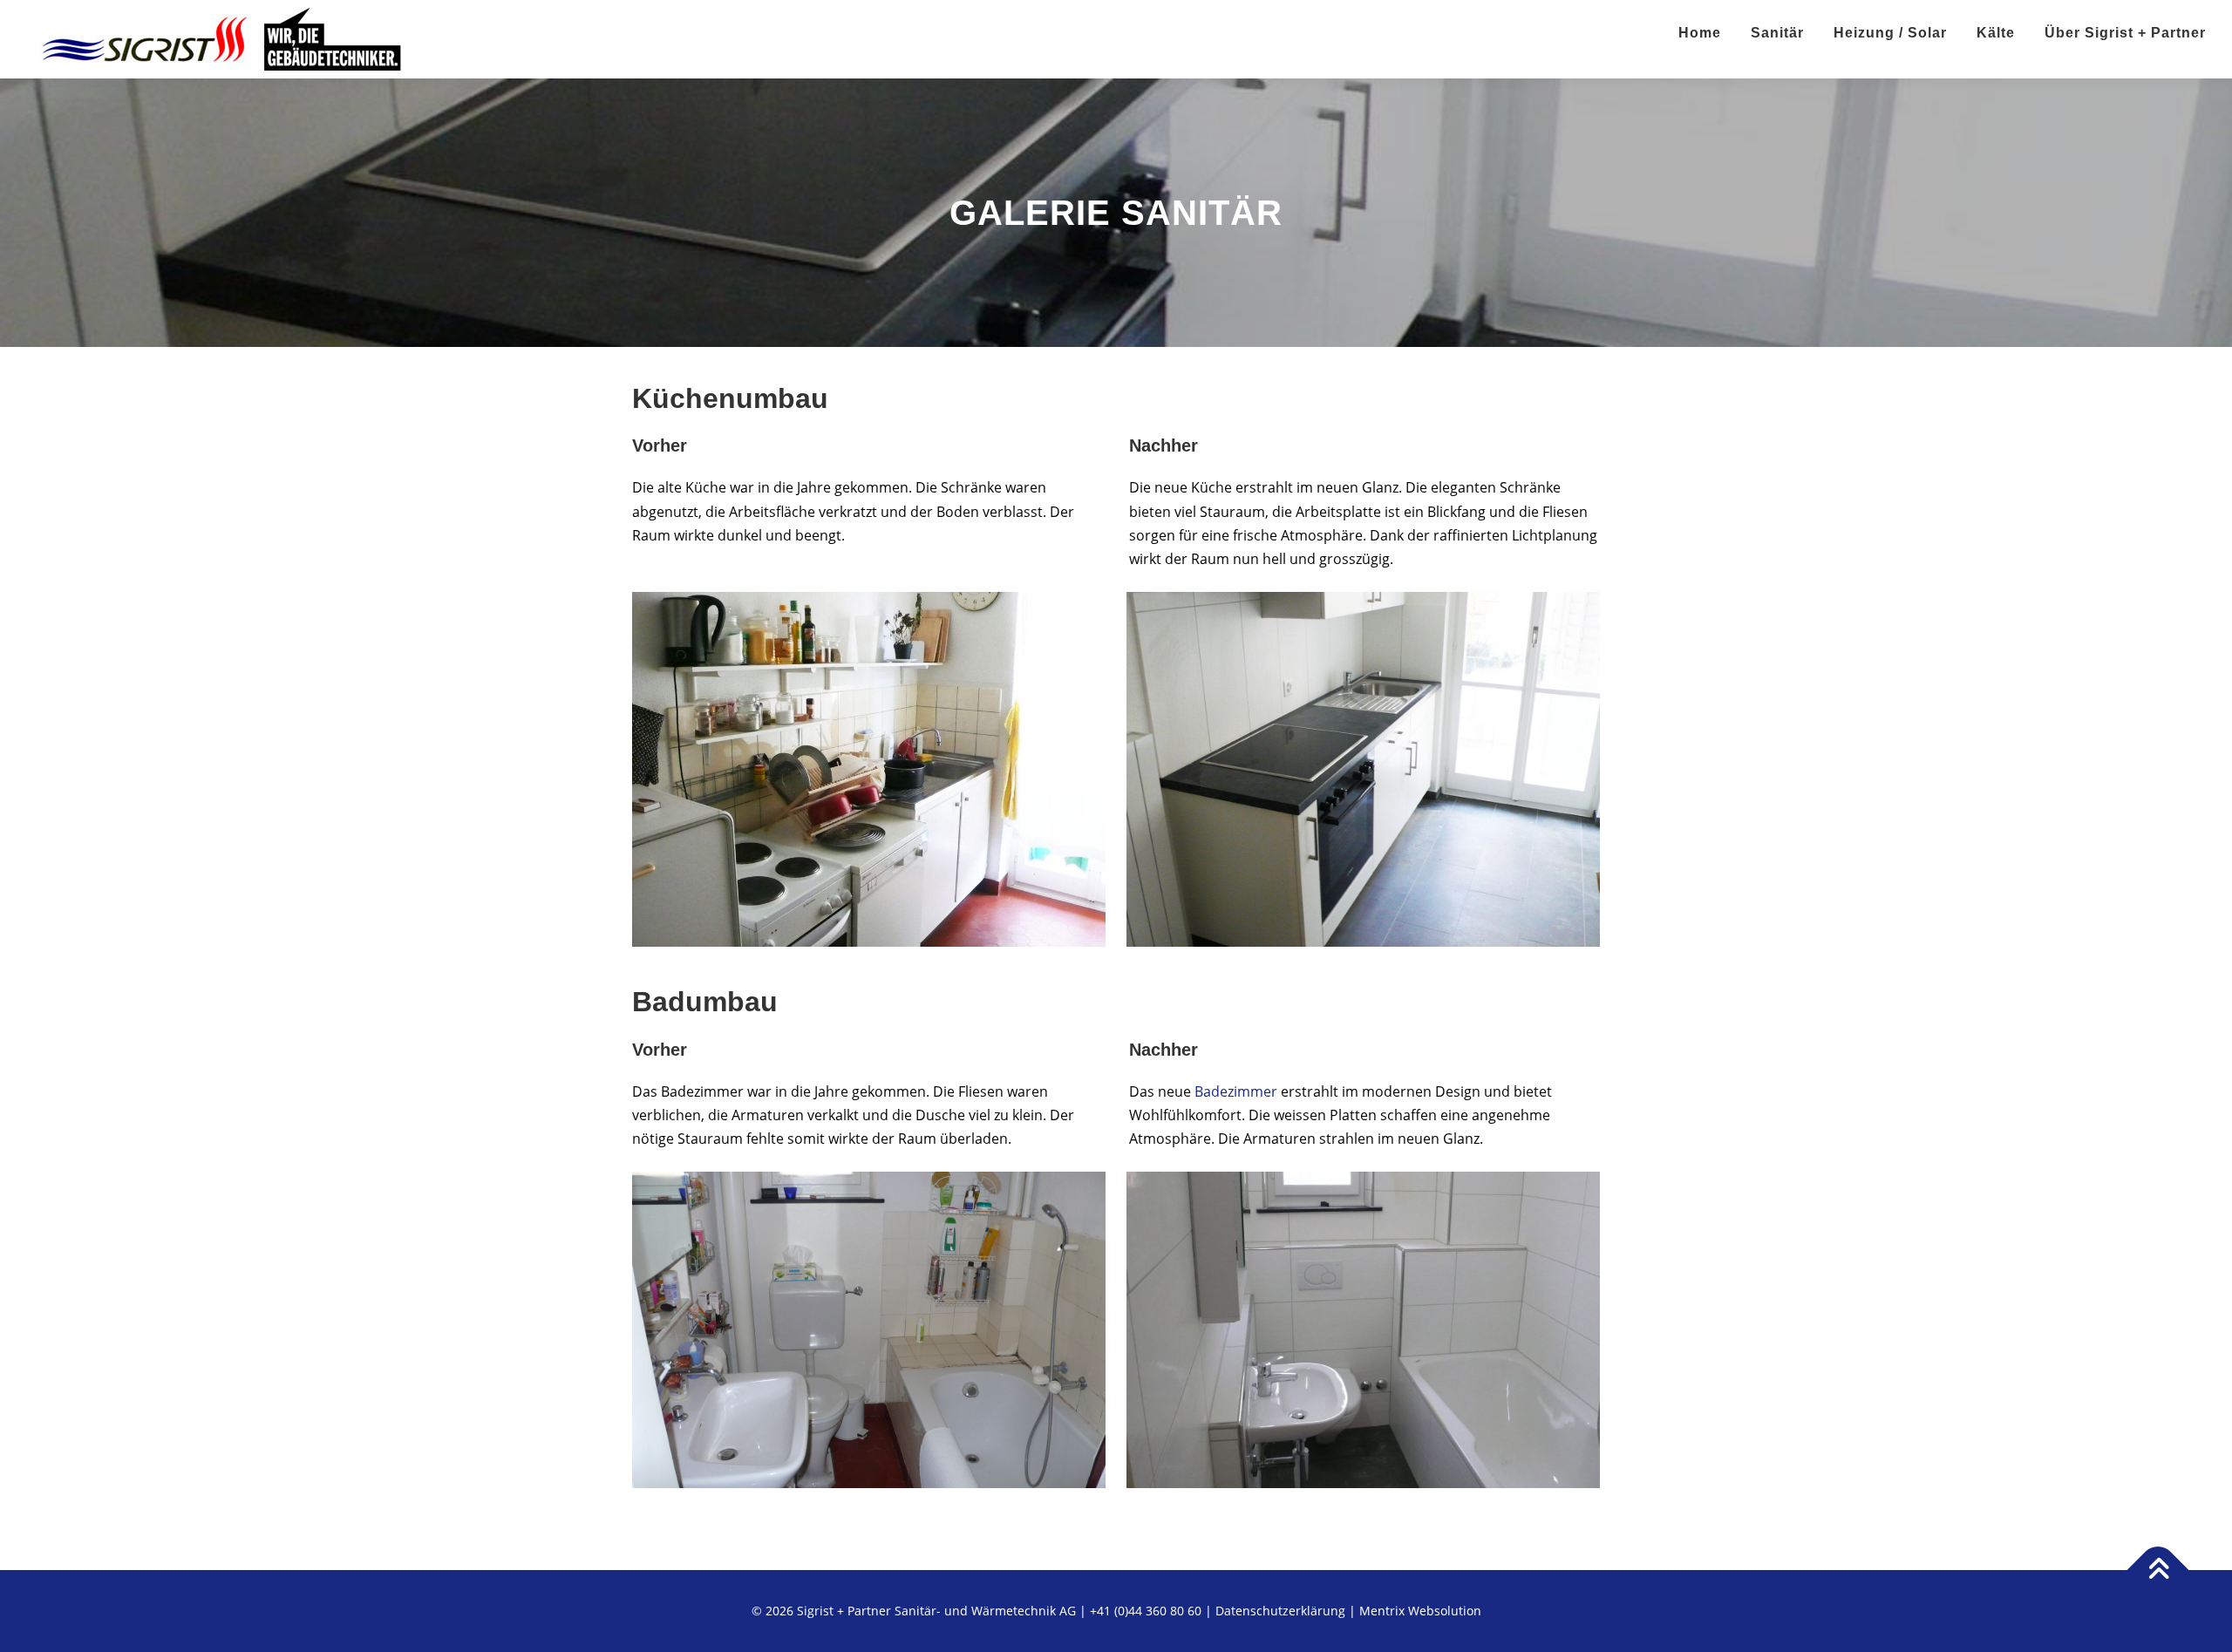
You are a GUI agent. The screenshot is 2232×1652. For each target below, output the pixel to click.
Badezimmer (1236, 1091)
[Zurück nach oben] (2158, 1570)
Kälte (1996, 33)
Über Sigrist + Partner (2125, 33)
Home (1700, 33)
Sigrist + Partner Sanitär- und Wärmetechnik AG (936, 1611)
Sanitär (1777, 33)
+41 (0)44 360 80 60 (1146, 1611)
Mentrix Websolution (1419, 1611)
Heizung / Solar (1890, 33)
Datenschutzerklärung (1280, 1611)
